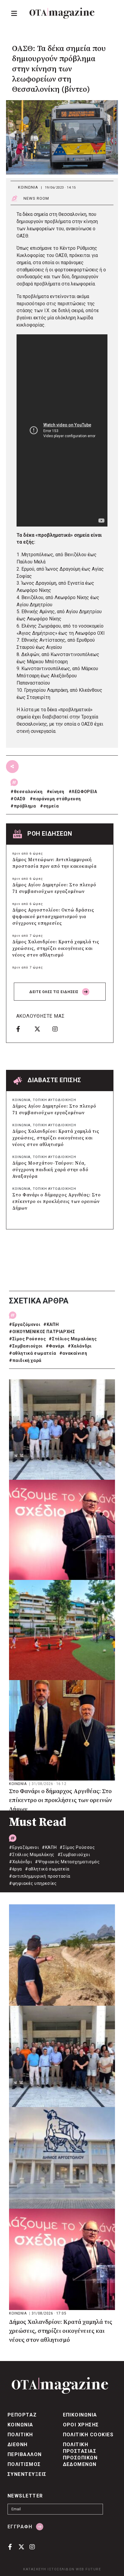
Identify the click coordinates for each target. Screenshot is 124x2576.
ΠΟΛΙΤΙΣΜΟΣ (24, 2464)
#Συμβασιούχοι (26, 1346)
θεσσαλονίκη (28, 792)
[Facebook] (23, 1029)
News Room (36, 198)
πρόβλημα (25, 806)
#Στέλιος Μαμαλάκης (73, 1339)
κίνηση (57, 792)
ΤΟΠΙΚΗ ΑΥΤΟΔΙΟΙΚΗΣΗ (54, 1100)
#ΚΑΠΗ (51, 1324)
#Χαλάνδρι (80, 1346)
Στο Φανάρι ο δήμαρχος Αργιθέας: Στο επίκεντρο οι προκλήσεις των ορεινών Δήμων (57, 1202)
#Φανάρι (55, 1346)
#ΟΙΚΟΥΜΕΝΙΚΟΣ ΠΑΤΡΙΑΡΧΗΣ (42, 1332)
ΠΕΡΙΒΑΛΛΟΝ (25, 2454)
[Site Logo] (62, 13)
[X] (41, 1029)
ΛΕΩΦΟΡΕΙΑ (84, 792)
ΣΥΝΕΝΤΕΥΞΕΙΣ (27, 2474)
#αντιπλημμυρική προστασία (40, 1876)
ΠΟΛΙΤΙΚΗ (20, 2435)
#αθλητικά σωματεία (33, 1353)
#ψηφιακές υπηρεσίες (33, 1883)
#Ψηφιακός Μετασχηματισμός (67, 1862)
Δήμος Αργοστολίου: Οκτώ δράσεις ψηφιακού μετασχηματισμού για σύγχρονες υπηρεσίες (53, 917)
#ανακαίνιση (73, 1353)
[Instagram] (59, 1029)
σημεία (51, 806)
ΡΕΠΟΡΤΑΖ (22, 2415)
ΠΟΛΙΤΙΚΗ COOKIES (88, 2435)
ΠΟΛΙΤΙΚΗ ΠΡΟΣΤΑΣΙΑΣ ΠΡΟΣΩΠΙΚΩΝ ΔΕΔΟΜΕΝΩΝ (80, 2454)
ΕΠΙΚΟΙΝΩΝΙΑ (80, 2415)
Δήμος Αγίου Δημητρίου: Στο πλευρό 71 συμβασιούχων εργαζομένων (54, 888)
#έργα (15, 1869)
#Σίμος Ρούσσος (27, 1339)
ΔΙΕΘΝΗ (18, 2445)
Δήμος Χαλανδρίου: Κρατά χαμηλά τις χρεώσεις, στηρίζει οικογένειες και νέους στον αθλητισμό (56, 949)
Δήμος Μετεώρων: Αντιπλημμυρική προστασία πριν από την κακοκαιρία (54, 863)
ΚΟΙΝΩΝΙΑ (28, 187)
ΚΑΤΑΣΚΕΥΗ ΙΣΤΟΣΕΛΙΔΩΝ (49, 2569)
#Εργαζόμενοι (25, 1324)
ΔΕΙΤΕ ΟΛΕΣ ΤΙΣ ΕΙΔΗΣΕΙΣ (54, 992)
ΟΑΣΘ (20, 799)
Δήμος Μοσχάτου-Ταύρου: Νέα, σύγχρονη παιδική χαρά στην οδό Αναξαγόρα (50, 1170)
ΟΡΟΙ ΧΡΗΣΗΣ (81, 2425)
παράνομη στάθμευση (57, 799)
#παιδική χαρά (25, 1360)
